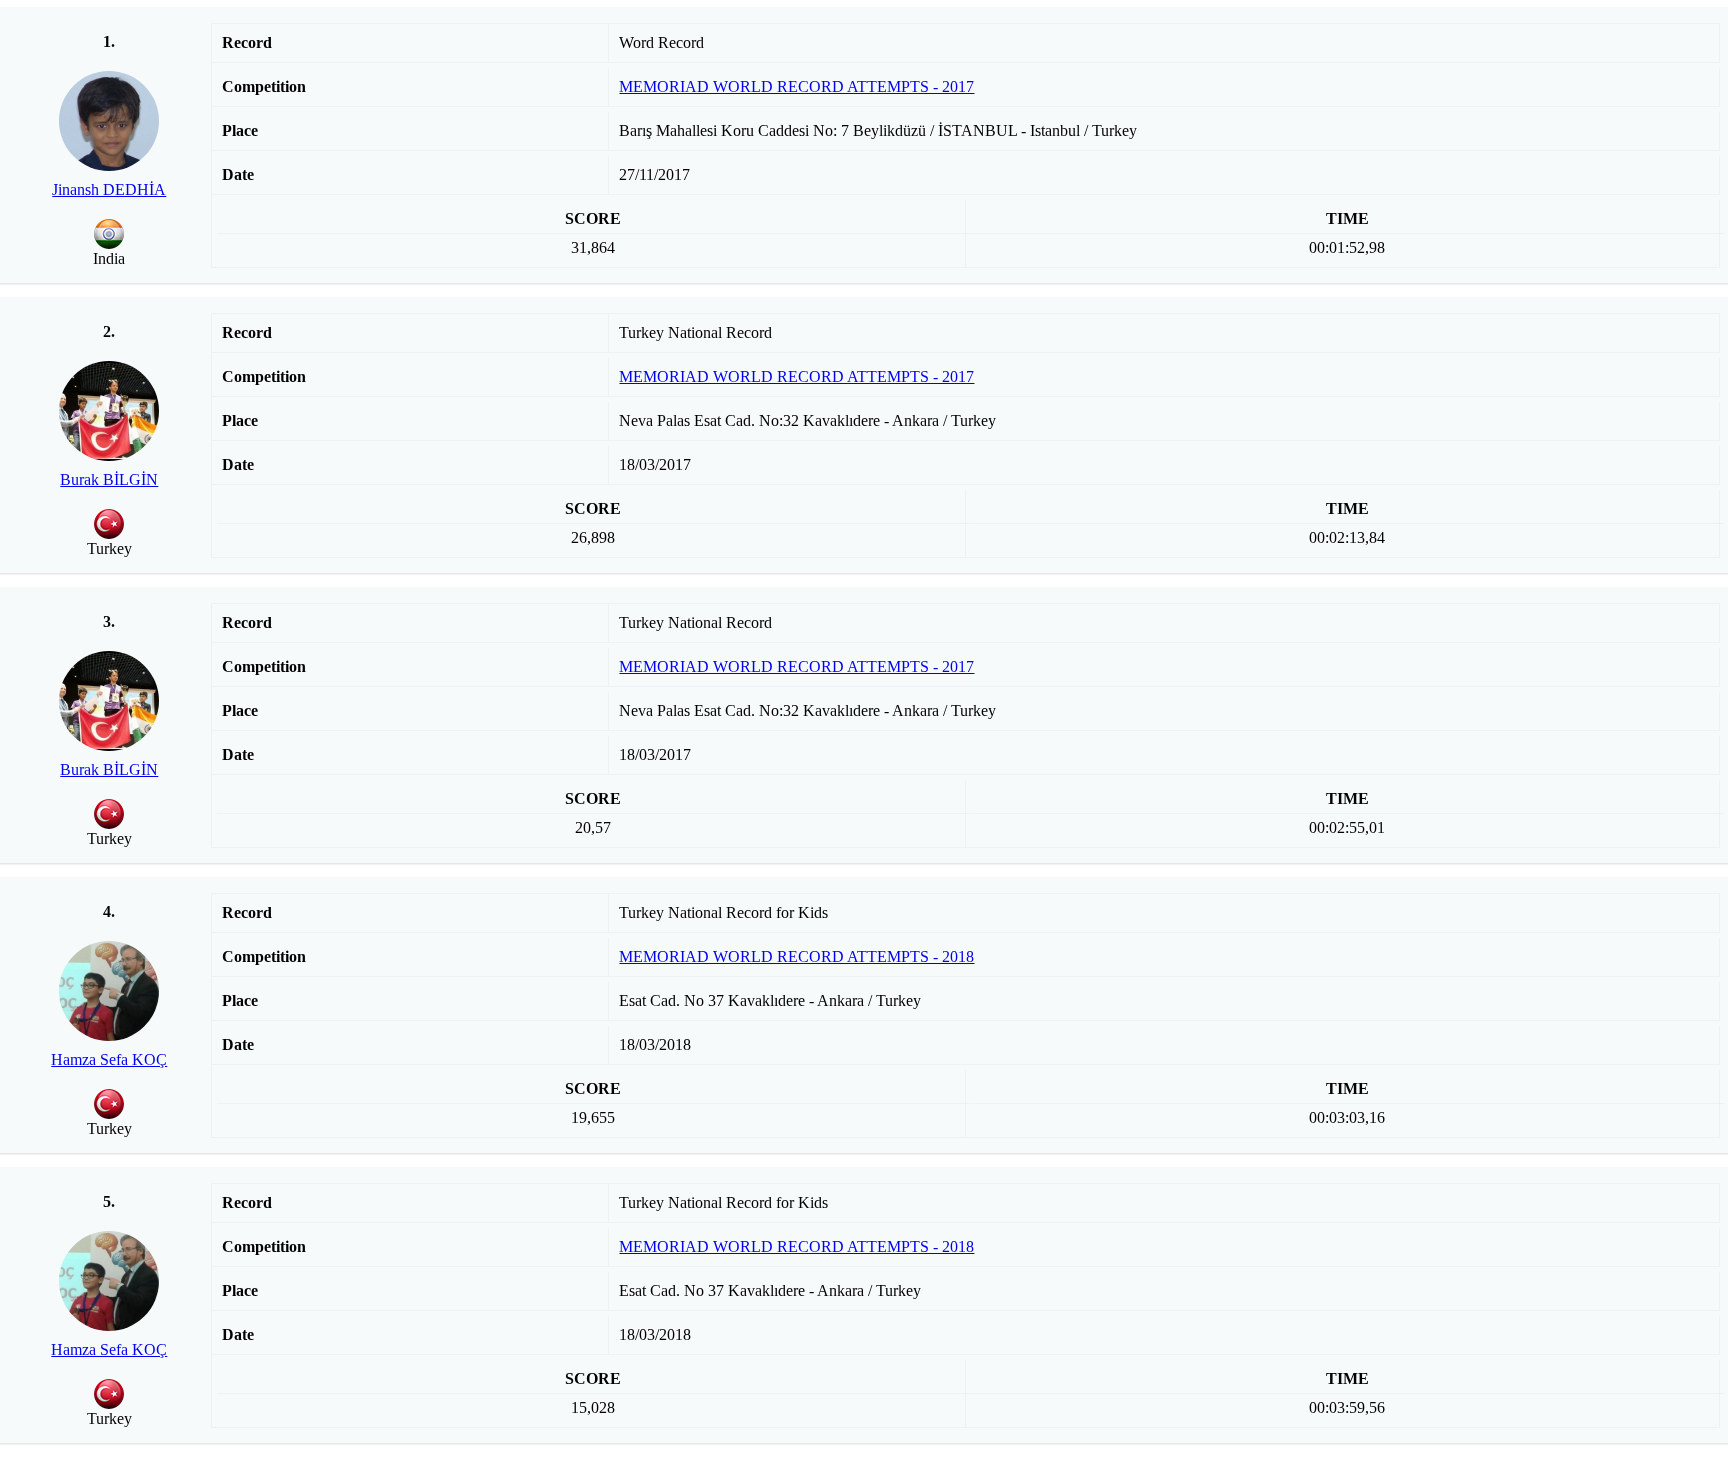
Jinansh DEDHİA (109, 189)
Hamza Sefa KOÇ (109, 1059)
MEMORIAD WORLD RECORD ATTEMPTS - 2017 (796, 86)
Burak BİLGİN (109, 479)
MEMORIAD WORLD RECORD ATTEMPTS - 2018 (796, 956)
